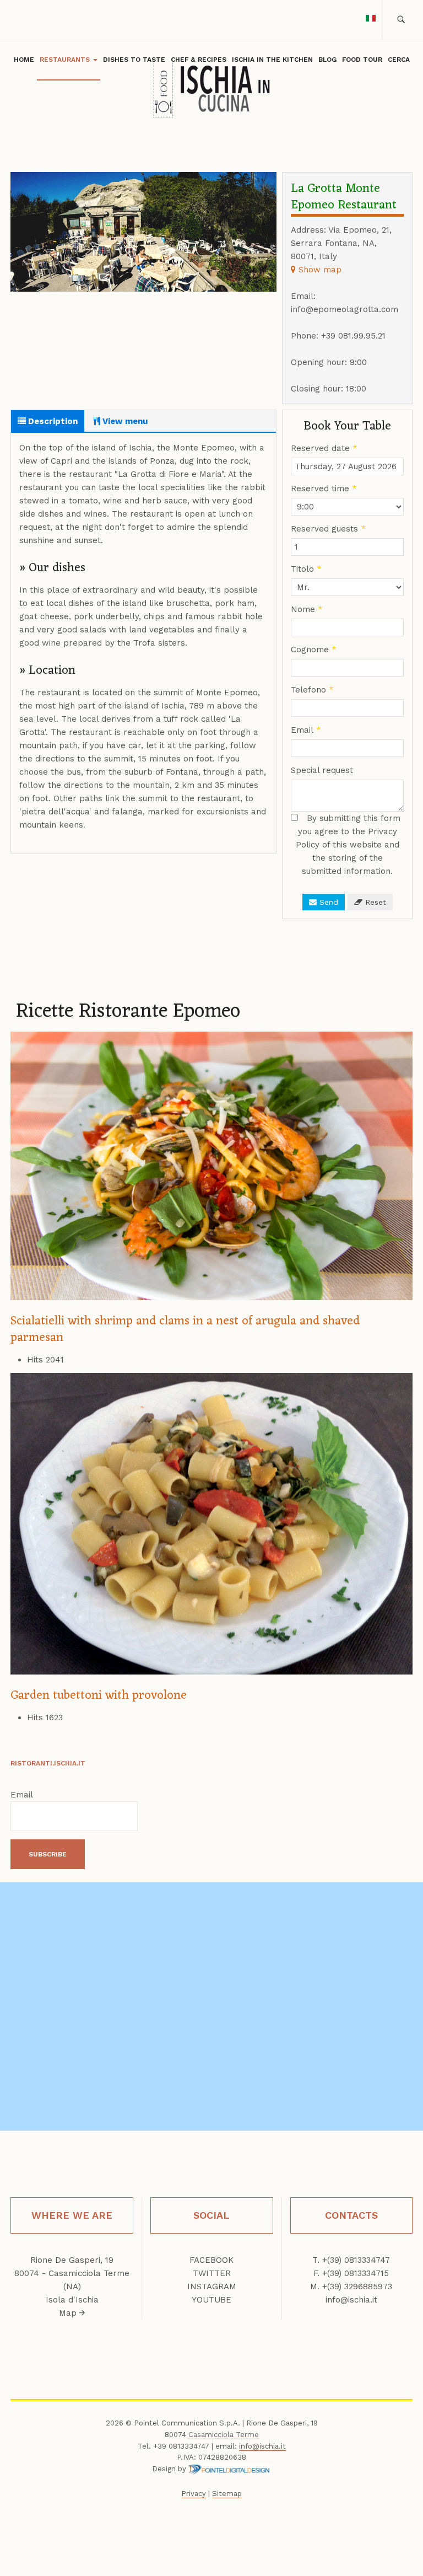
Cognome (314, 650)
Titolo (306, 569)
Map (69, 2313)
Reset (374, 902)
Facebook (211, 2260)
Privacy (194, 2494)
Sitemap (227, 2494)
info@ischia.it (351, 2300)
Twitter (212, 2273)
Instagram (212, 2287)
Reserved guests (328, 529)
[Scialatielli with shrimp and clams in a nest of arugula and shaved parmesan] (211, 1165)
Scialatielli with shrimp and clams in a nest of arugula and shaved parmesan (185, 1330)
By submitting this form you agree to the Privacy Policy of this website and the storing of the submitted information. (348, 845)
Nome (307, 609)
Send (327, 902)
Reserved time (324, 489)
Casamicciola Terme (224, 2435)
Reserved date (324, 448)
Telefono (312, 690)
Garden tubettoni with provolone (99, 1696)
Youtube (211, 2300)
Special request (322, 770)
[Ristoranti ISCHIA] (211, 89)
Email (306, 730)
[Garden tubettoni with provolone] (211, 1523)
